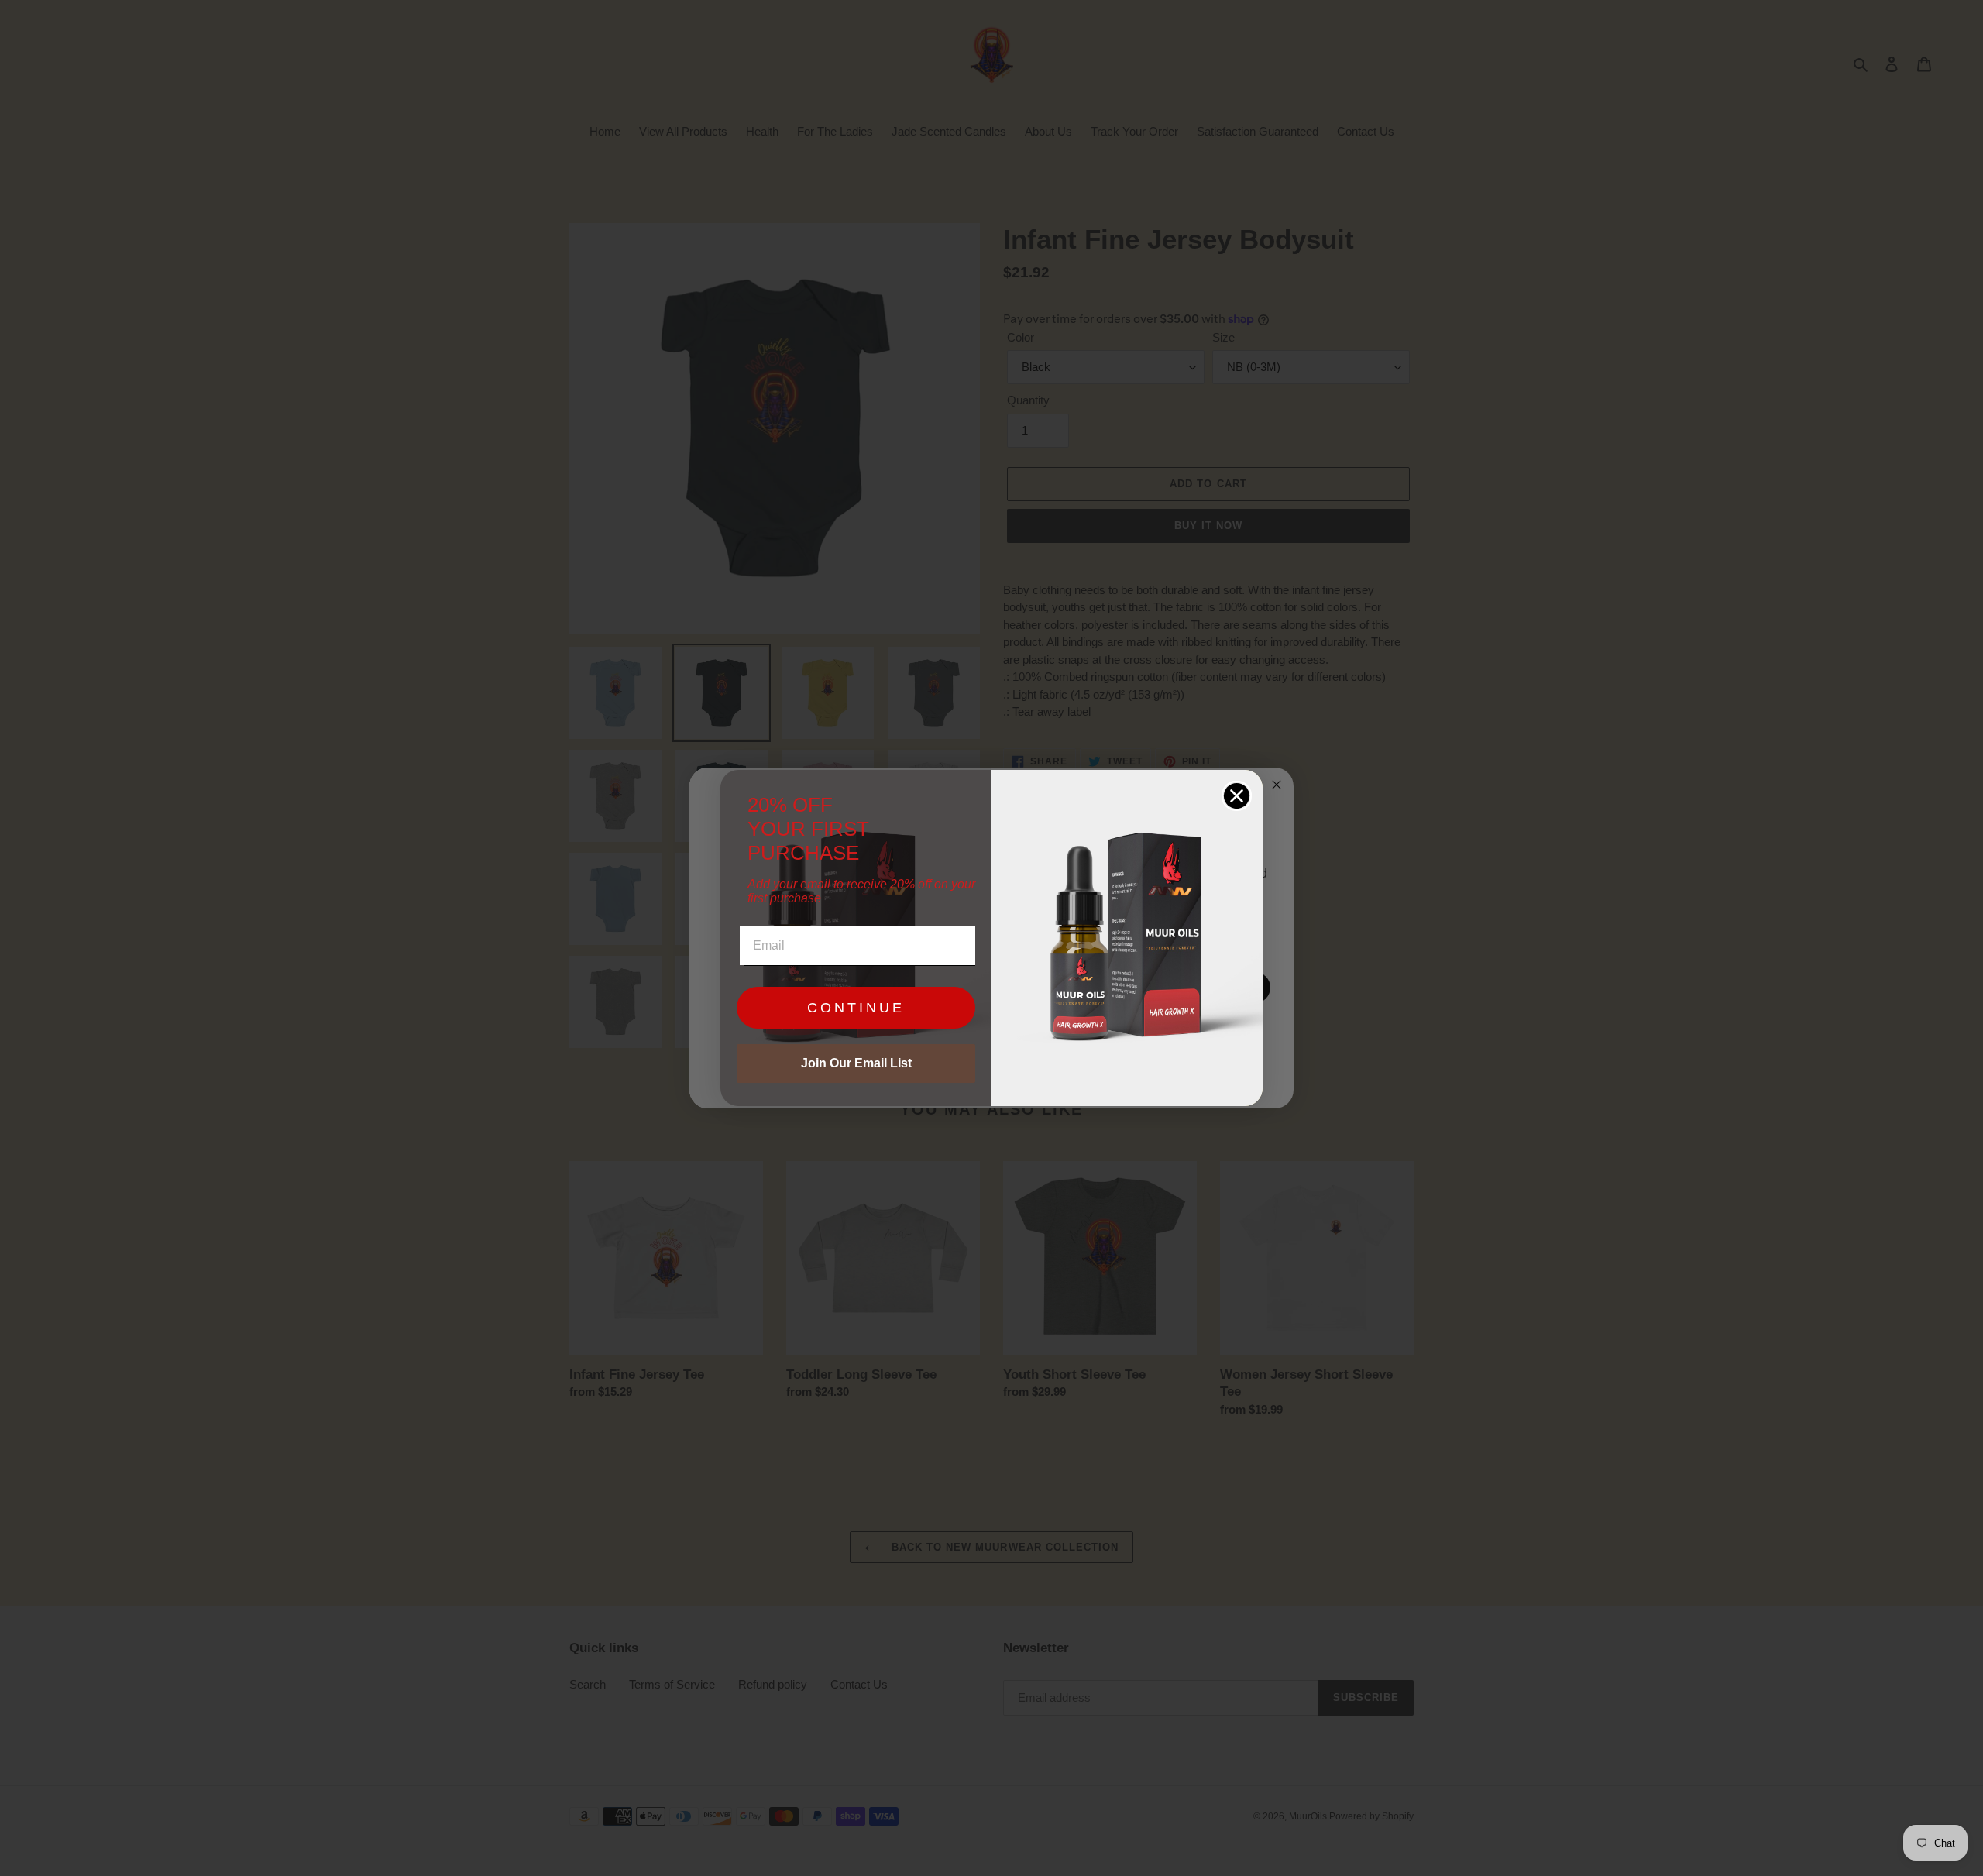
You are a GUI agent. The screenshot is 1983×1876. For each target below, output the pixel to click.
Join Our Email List (856, 1063)
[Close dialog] (1237, 796)
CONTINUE (856, 1008)
